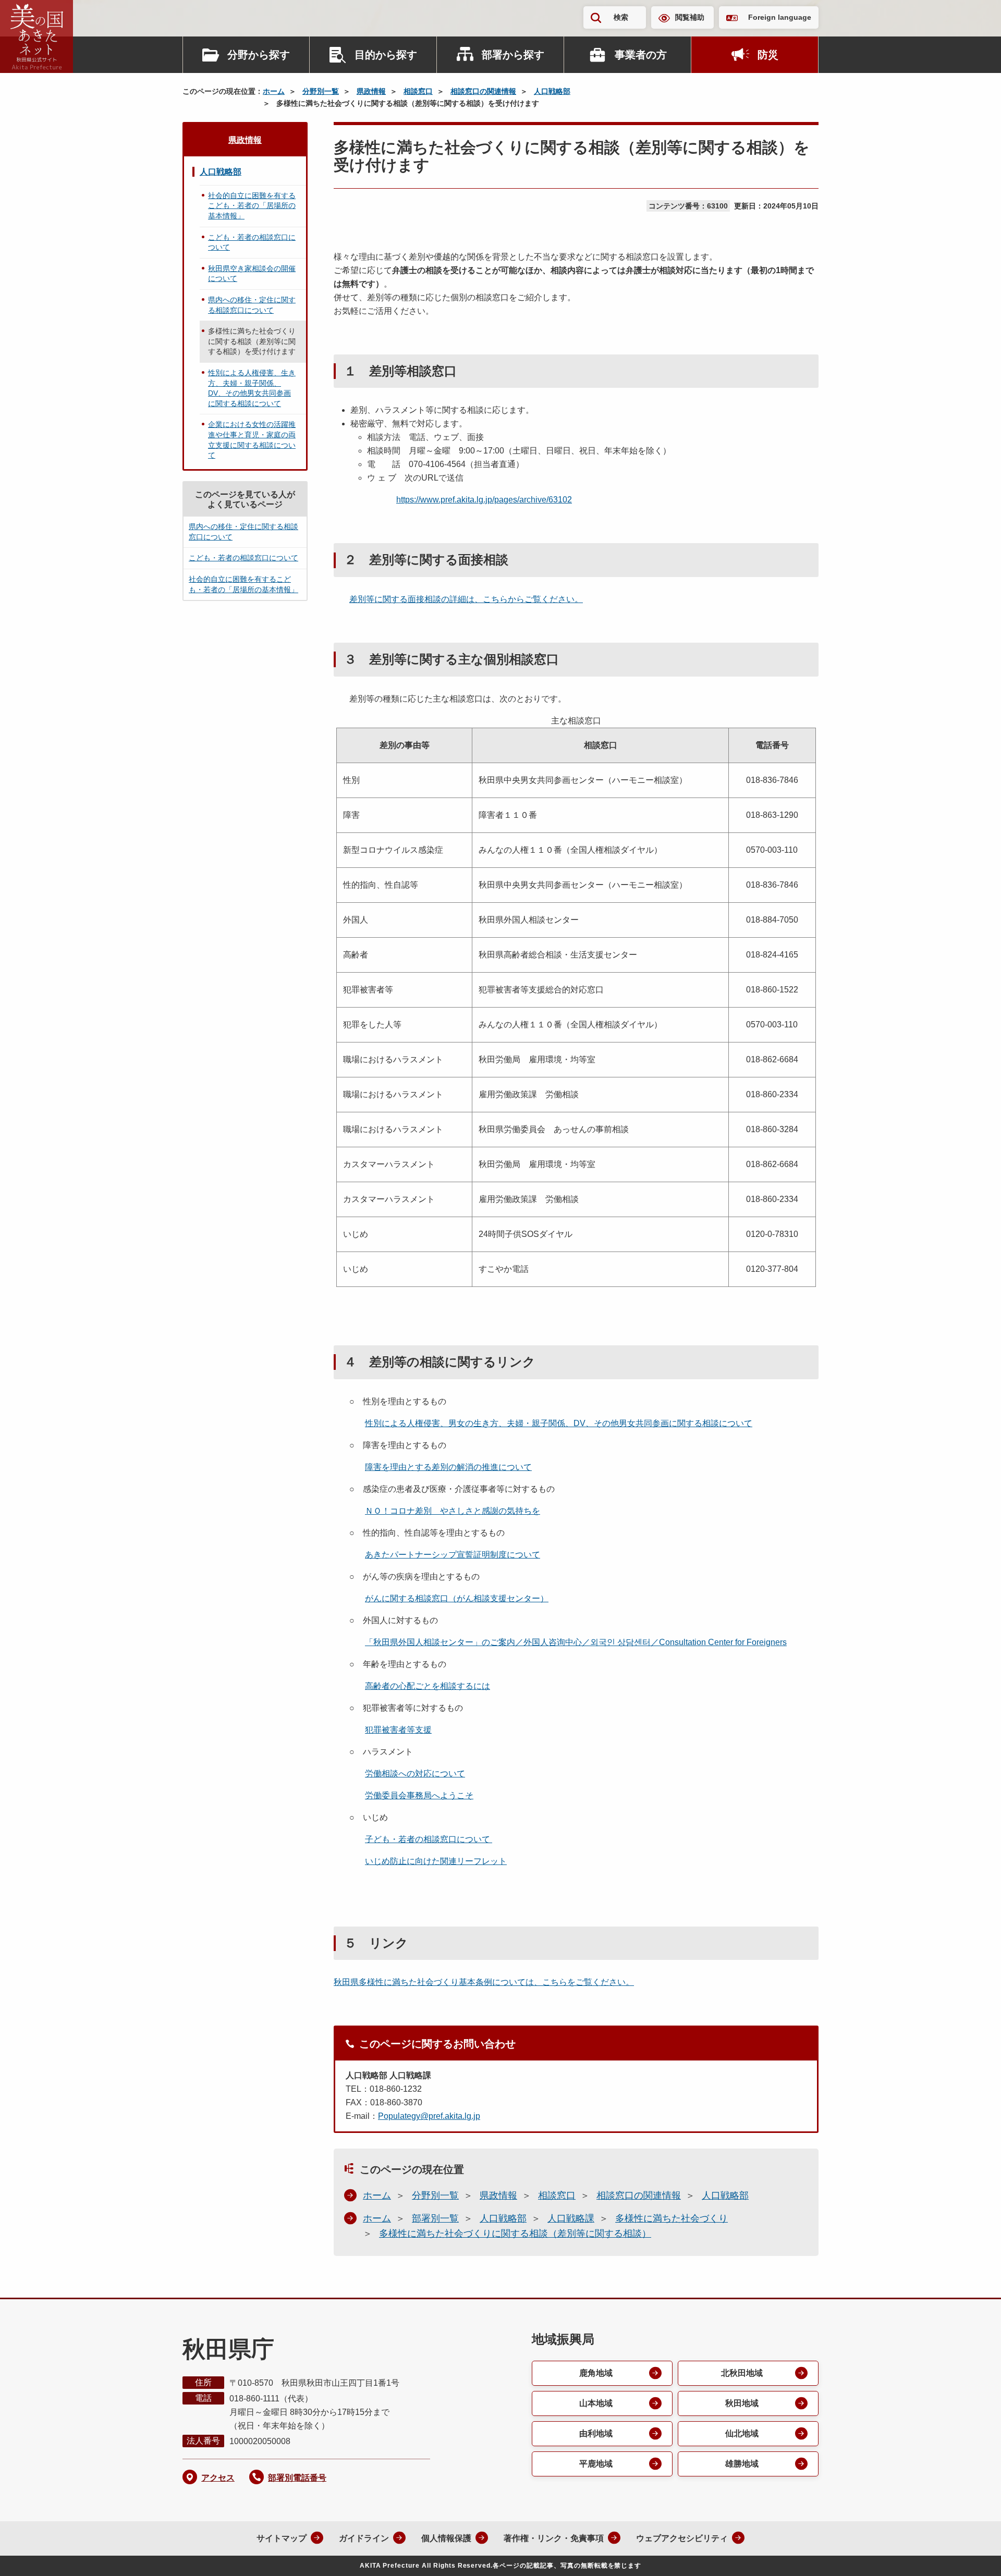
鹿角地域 (596, 2373)
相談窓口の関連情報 (483, 91)
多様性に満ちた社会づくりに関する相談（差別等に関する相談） (515, 2234)
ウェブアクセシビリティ (682, 2538)
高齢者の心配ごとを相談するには (428, 1686)
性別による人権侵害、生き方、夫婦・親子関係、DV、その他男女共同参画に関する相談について (252, 388)
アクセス (218, 2478)
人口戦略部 (552, 91)
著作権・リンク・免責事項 (554, 2538)
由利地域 (596, 2433)
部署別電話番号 (297, 2478)
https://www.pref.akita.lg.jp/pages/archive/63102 (484, 500)
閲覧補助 (690, 17)
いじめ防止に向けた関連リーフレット (436, 1861)
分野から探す (259, 55)
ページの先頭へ (972, 2554)
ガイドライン (364, 2538)
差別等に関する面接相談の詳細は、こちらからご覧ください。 (466, 599)
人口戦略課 (571, 2218)
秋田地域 (742, 2403)
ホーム (274, 91)
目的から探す (386, 55)
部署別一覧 (435, 2218)
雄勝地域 (742, 2464)
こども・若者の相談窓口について (252, 242)
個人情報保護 (446, 2538)
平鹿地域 (596, 2464)
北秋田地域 (742, 2373)
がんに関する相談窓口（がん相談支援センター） (457, 1598)
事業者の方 (641, 55)
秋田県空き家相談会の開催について (252, 274)
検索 (621, 17)
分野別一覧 (321, 91)
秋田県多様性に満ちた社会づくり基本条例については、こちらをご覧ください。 (484, 1982)
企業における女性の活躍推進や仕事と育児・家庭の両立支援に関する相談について (252, 440)
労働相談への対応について (415, 1774)
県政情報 (371, 91)
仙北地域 (742, 2433)
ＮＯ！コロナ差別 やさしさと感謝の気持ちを (453, 1511)
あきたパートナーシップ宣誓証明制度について (453, 1555)
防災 (768, 55)
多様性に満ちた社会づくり (672, 2218)
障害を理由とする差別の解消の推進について (448, 1467)
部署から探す (513, 55)
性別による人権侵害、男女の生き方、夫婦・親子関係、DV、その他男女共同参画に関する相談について (559, 1423)
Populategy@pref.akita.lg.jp (429, 2116)
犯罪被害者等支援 (398, 1730)
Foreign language (780, 17)
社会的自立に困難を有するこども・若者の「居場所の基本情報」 (252, 206)
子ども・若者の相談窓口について (429, 1839)
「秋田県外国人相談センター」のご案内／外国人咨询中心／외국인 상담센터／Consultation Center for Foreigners (576, 1642)
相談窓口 (418, 91)
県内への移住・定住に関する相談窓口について (252, 305)
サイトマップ (282, 2538)
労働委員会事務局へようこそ (419, 1795)
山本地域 (596, 2403)
